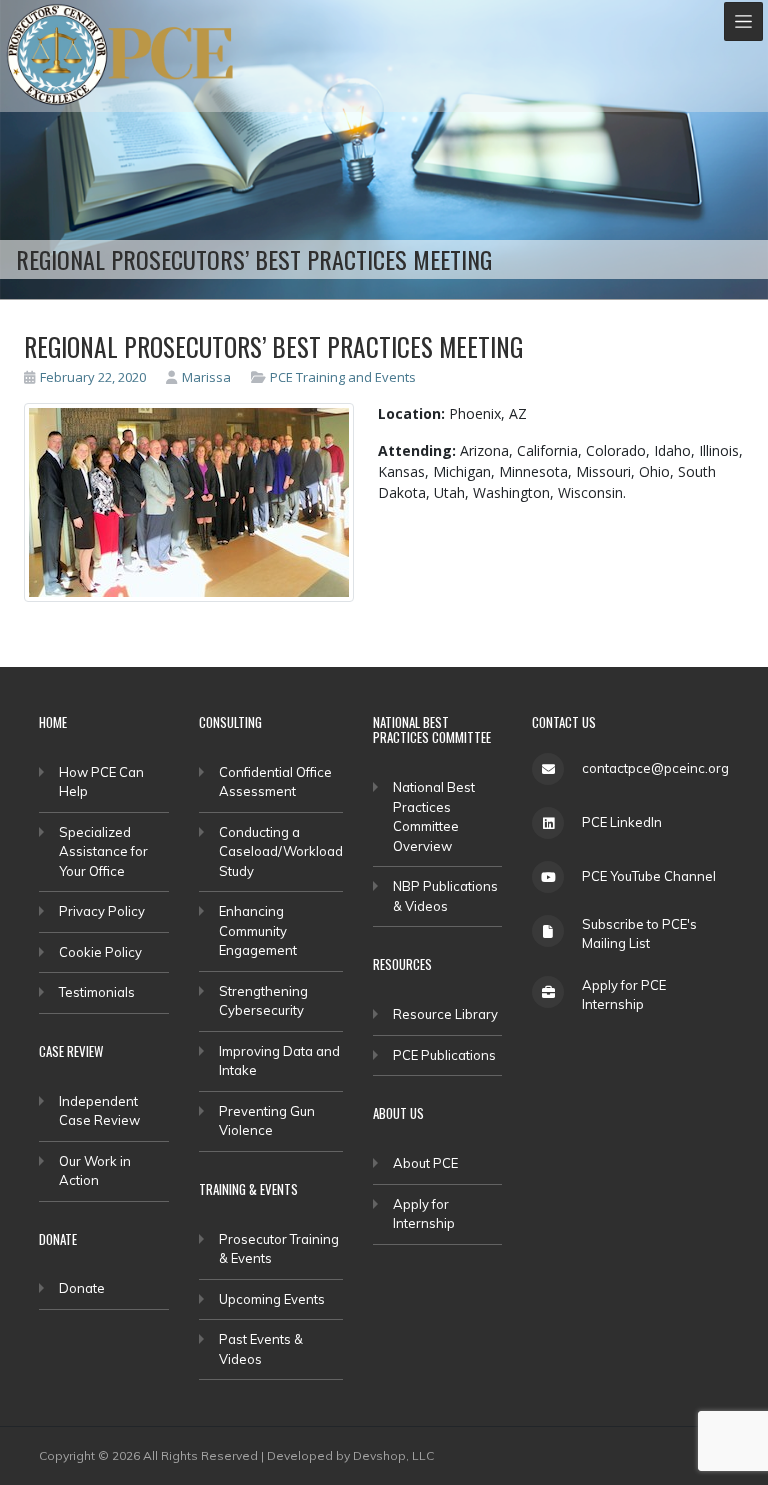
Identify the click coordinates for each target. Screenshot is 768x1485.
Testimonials (97, 992)
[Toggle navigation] (743, 21)
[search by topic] (261, 377)
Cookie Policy (100, 952)
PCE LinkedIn (622, 822)
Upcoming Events (272, 1299)
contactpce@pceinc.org (655, 768)
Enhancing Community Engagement (258, 930)
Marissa (206, 377)
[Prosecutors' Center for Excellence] (57, 54)
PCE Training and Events (343, 377)
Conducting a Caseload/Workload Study (281, 851)
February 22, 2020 (93, 377)
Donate (82, 1288)
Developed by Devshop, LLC (350, 1455)
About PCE (425, 1163)
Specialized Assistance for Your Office (103, 851)
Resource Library (445, 1014)
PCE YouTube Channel (649, 876)
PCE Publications (444, 1055)
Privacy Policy (102, 911)
